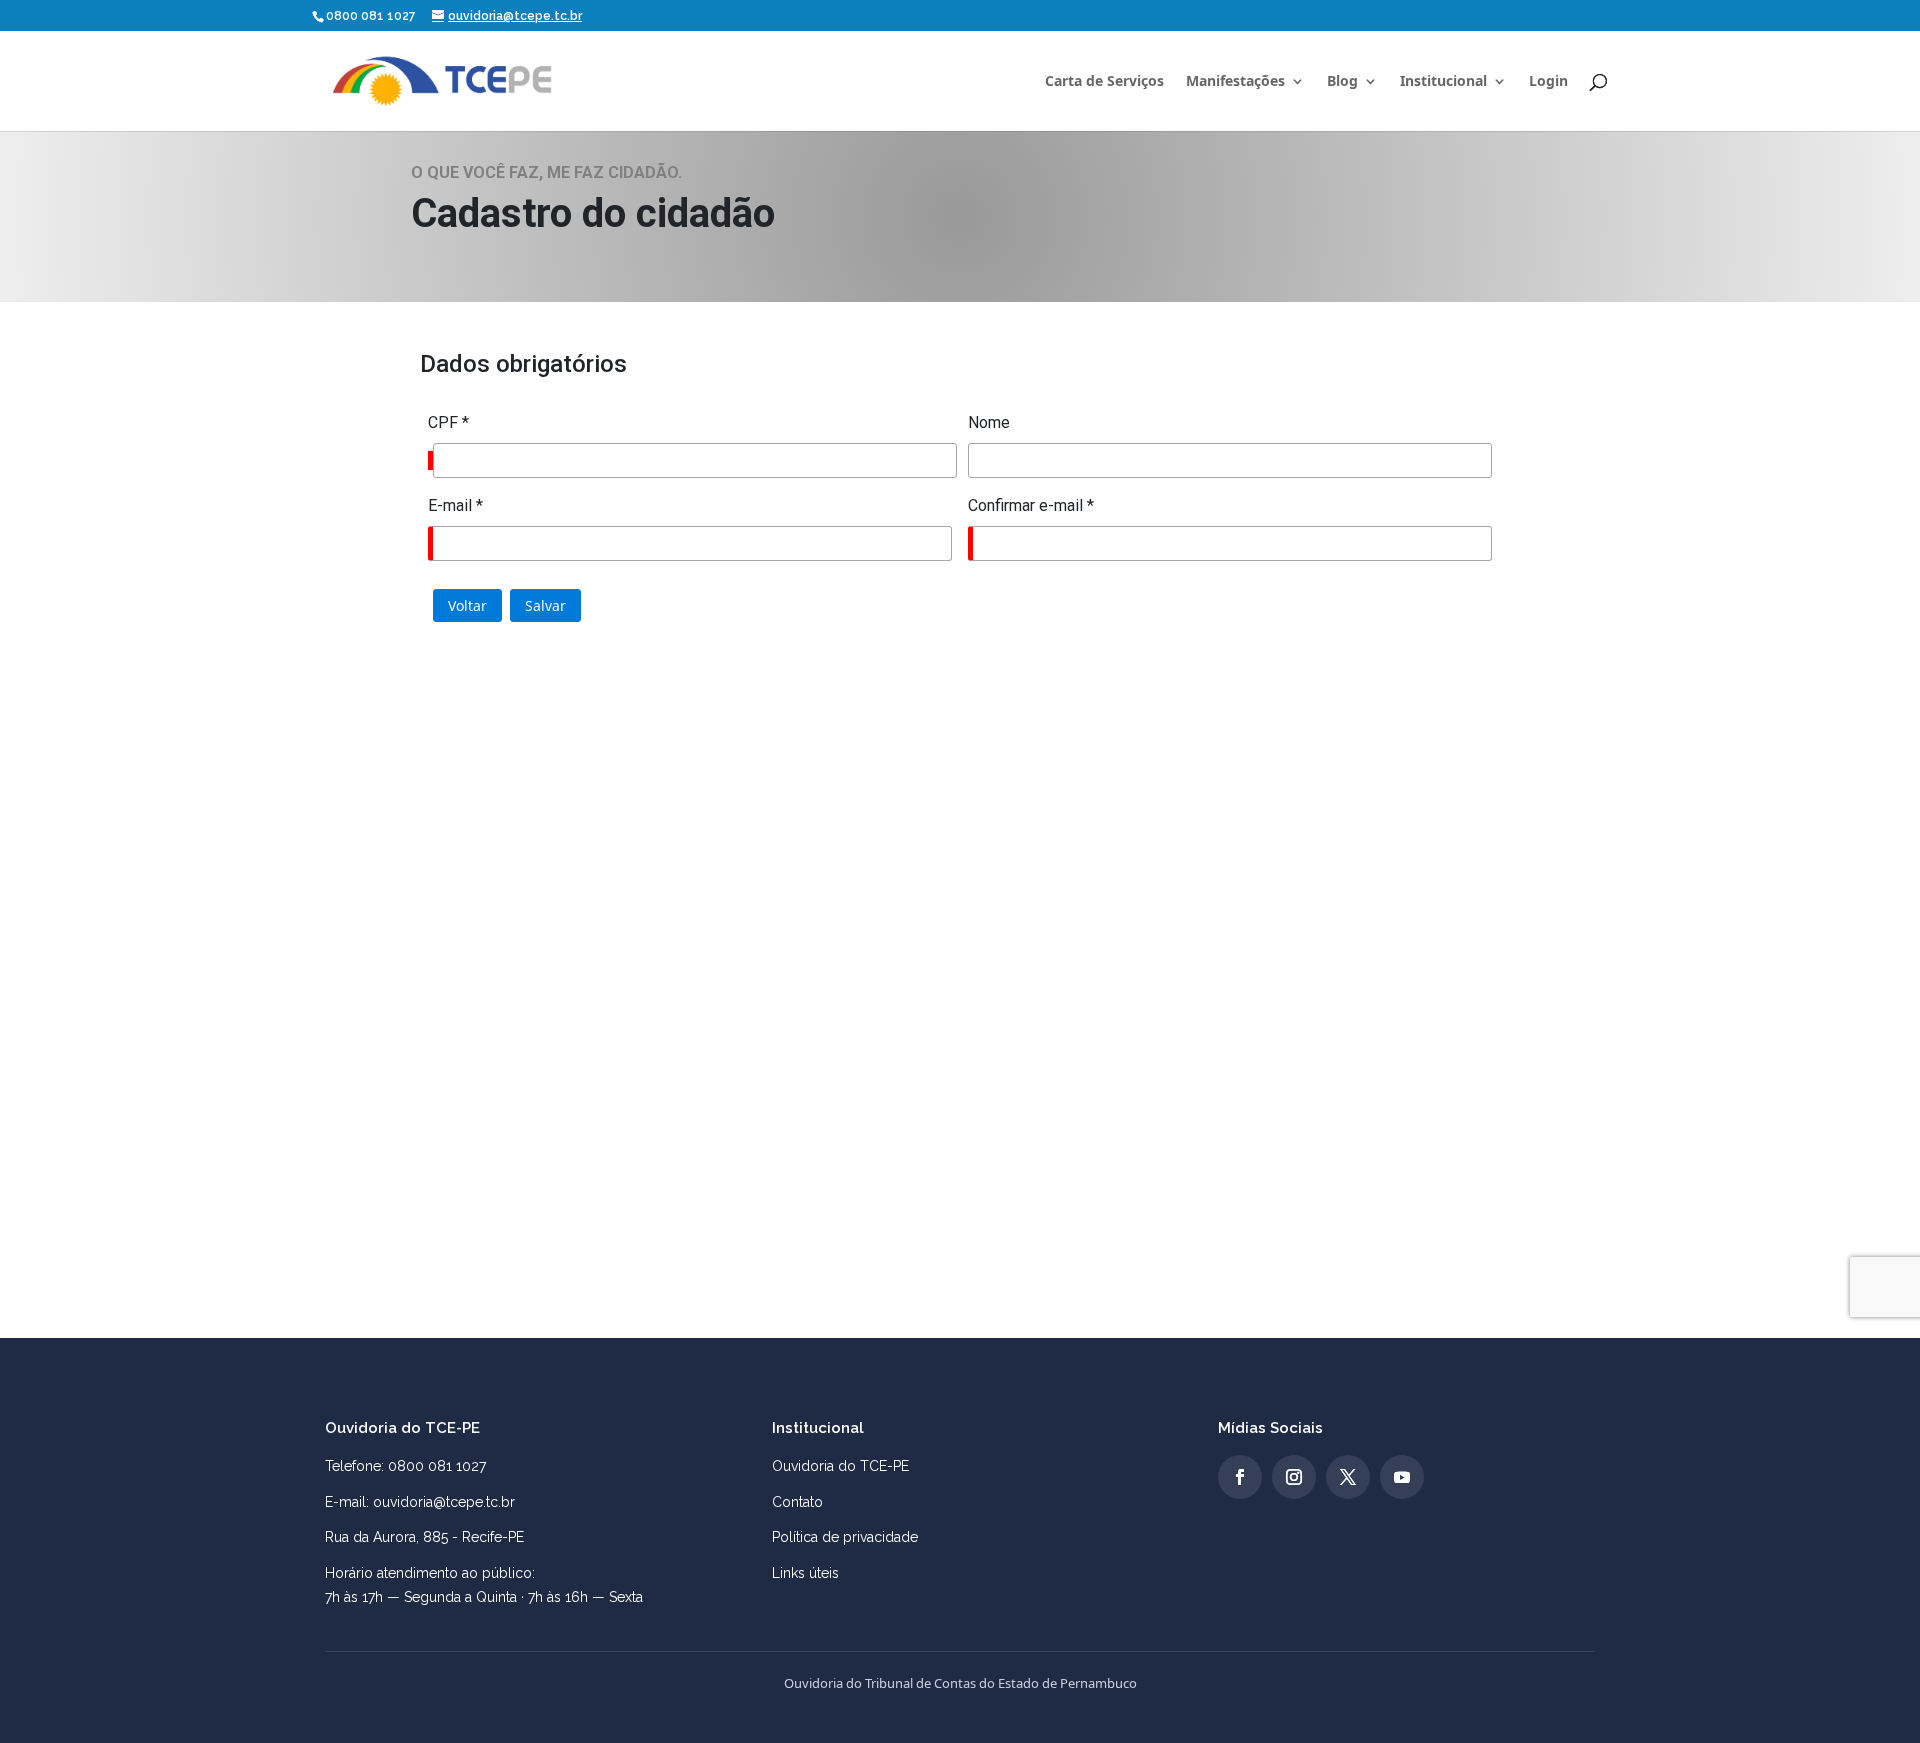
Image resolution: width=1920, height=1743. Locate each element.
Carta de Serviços (1104, 82)
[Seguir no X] (1348, 1477)
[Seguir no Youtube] (1402, 1477)
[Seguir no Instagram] (1294, 1477)
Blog (1342, 82)
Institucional (1443, 82)
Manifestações (1235, 82)
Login (1548, 82)
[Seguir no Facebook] (1240, 1477)
